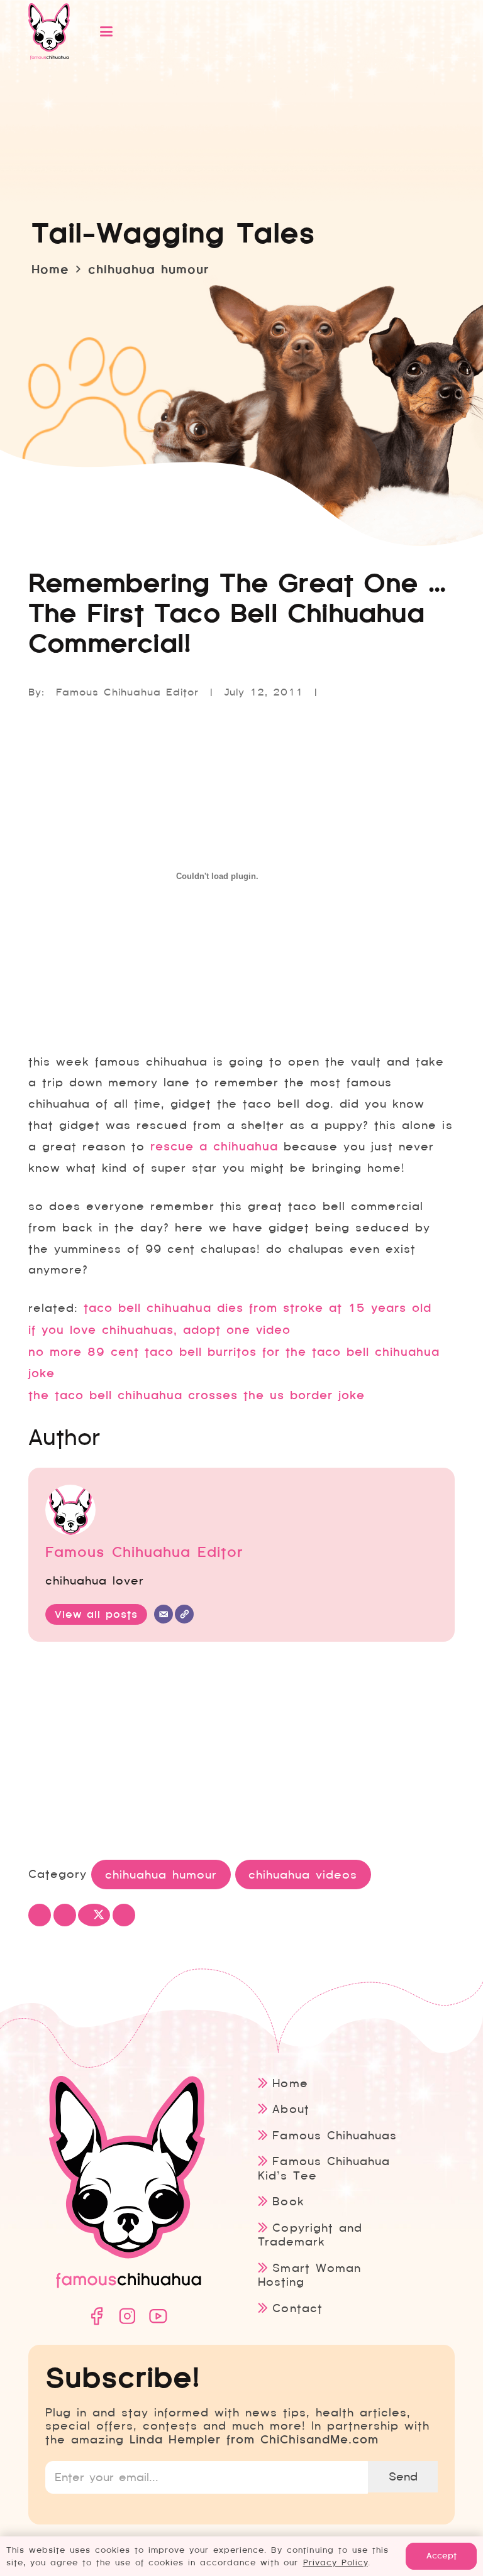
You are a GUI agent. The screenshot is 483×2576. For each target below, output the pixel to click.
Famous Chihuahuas (334, 2135)
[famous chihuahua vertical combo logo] (49, 31)
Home (290, 2083)
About (291, 2109)
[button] (262, 31)
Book (288, 2201)
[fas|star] (96, 2316)
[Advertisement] (241, 1752)
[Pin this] (124, 1915)
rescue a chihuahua (214, 1147)
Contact (297, 2308)
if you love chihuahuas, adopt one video (159, 1330)
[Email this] (40, 1915)
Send (403, 2476)
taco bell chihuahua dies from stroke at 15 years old (258, 1308)
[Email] (164, 1614)
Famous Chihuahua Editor (127, 692)
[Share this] (65, 1915)
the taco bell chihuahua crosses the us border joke (197, 1395)
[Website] (184, 1614)
